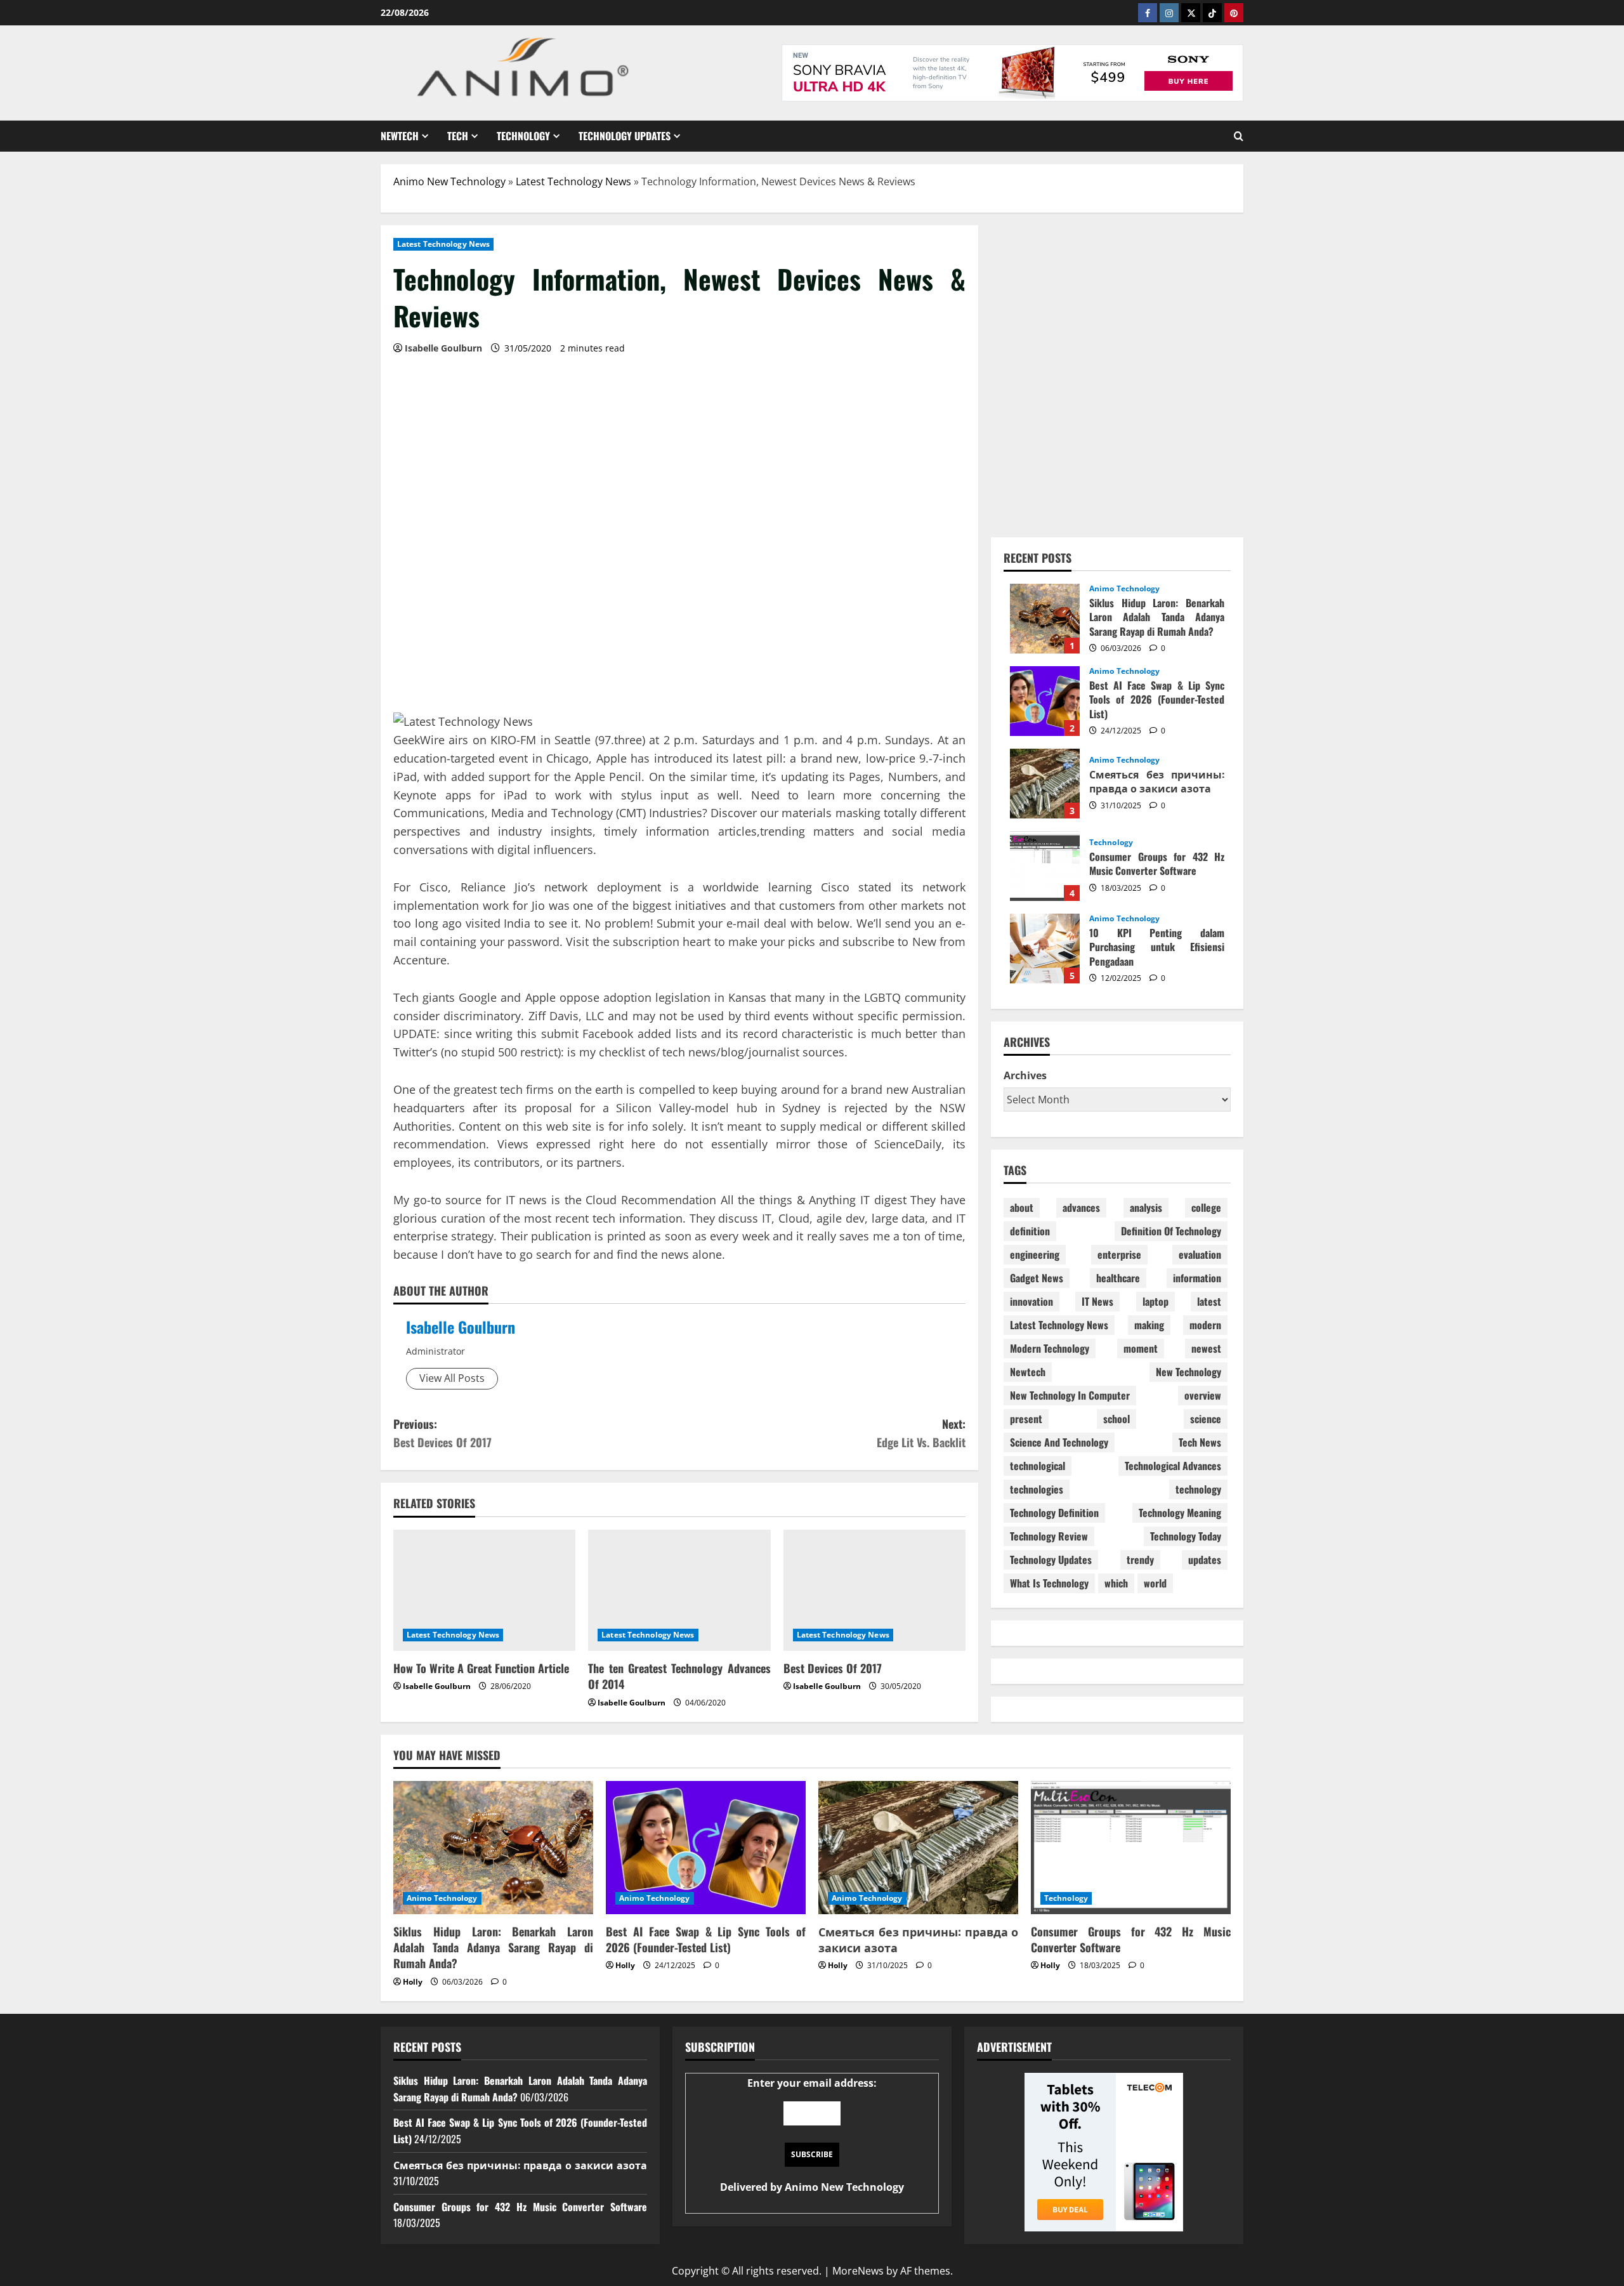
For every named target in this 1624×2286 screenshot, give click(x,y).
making (1149, 1325)
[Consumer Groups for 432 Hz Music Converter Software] (1131, 1848)
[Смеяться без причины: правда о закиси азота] (918, 1848)
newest (1206, 1348)
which (1116, 1583)
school (1116, 1419)
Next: (921, 1433)
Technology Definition (1054, 1513)
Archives (1025, 1075)
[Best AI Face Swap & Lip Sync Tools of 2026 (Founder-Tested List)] (706, 1848)
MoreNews (858, 2271)
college (1206, 1207)
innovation (1031, 1301)
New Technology (1189, 1372)
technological (1038, 1466)
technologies (1037, 1489)
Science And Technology (1059, 1442)
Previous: (442, 1433)
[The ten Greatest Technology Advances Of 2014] (679, 1591)
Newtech (400, 136)
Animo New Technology (449, 181)
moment (1141, 1348)
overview (1203, 1395)
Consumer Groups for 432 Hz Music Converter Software (1045, 866)
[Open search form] (1239, 136)
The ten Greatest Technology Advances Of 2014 (679, 1676)
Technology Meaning (1180, 1513)
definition (1030, 1231)
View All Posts (452, 1378)
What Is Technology (1049, 1583)
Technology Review (1049, 1536)
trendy (1140, 1560)
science (1206, 1419)
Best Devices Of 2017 (833, 1668)
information (1197, 1278)
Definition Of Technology (1171, 1231)
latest (1209, 1301)
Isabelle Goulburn (461, 1327)
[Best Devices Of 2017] (874, 1591)
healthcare (1118, 1278)
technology (1198, 1489)
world (1155, 1583)
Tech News (1200, 1442)
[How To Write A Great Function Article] (484, 1591)
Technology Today (1186, 1536)
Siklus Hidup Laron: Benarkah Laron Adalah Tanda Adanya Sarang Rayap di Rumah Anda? (1045, 619)
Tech (458, 136)
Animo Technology (1125, 589)
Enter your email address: (812, 2135)
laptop (1156, 1301)
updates (1205, 1560)
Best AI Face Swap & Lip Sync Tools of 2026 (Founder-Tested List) (1045, 701)
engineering (1035, 1254)
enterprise (1119, 1254)
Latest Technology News (573, 181)
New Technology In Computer (1070, 1395)
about (1022, 1207)
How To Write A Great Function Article (481, 1668)
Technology (523, 136)
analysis (1146, 1207)
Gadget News (1037, 1278)
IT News (1097, 1301)
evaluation (1200, 1254)
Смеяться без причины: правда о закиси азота (1045, 784)
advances (1081, 1207)
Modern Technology (1050, 1348)
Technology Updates (625, 136)
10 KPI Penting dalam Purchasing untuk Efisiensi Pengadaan (1045, 949)
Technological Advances (1173, 1466)
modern (1205, 1325)
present (1026, 1419)
